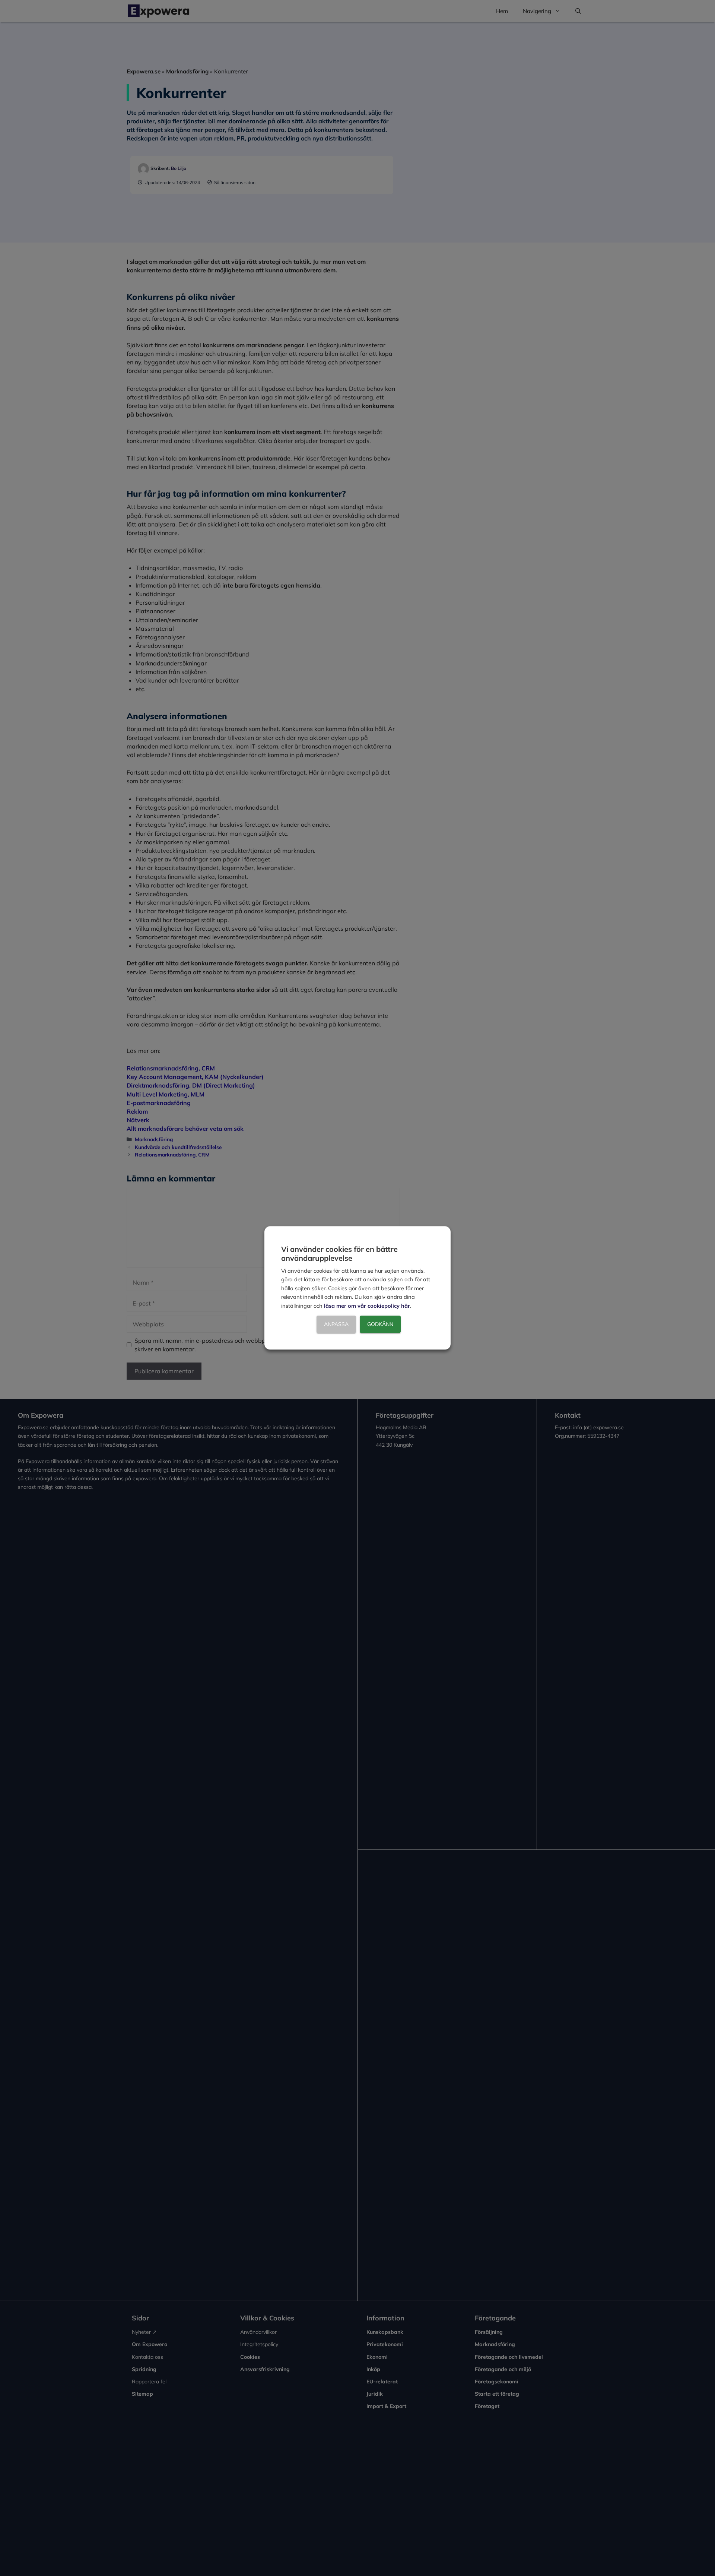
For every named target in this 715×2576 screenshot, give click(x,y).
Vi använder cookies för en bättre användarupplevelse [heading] (339, 1254)
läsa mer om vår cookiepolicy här (367, 1306)
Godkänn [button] (380, 1325)
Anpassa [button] (336, 1325)
